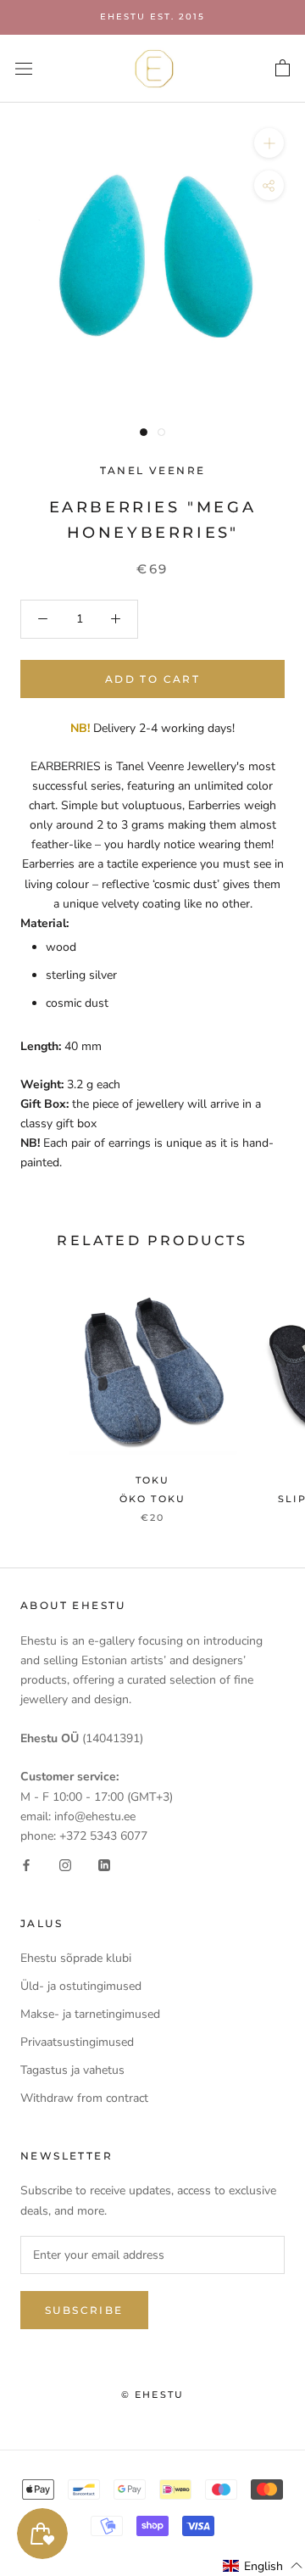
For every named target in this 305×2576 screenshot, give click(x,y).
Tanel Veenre (153, 470)
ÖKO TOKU (153, 1499)
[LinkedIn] (104, 1865)
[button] (263, 2566)
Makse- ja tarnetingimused (90, 2014)
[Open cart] (283, 69)
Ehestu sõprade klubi (76, 1958)
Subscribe (84, 2310)
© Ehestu (153, 2394)
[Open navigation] (24, 68)
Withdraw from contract (84, 2098)
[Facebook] (26, 1865)
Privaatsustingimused (77, 2042)
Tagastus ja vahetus (72, 2070)
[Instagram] (65, 1865)
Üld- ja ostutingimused (81, 1986)
